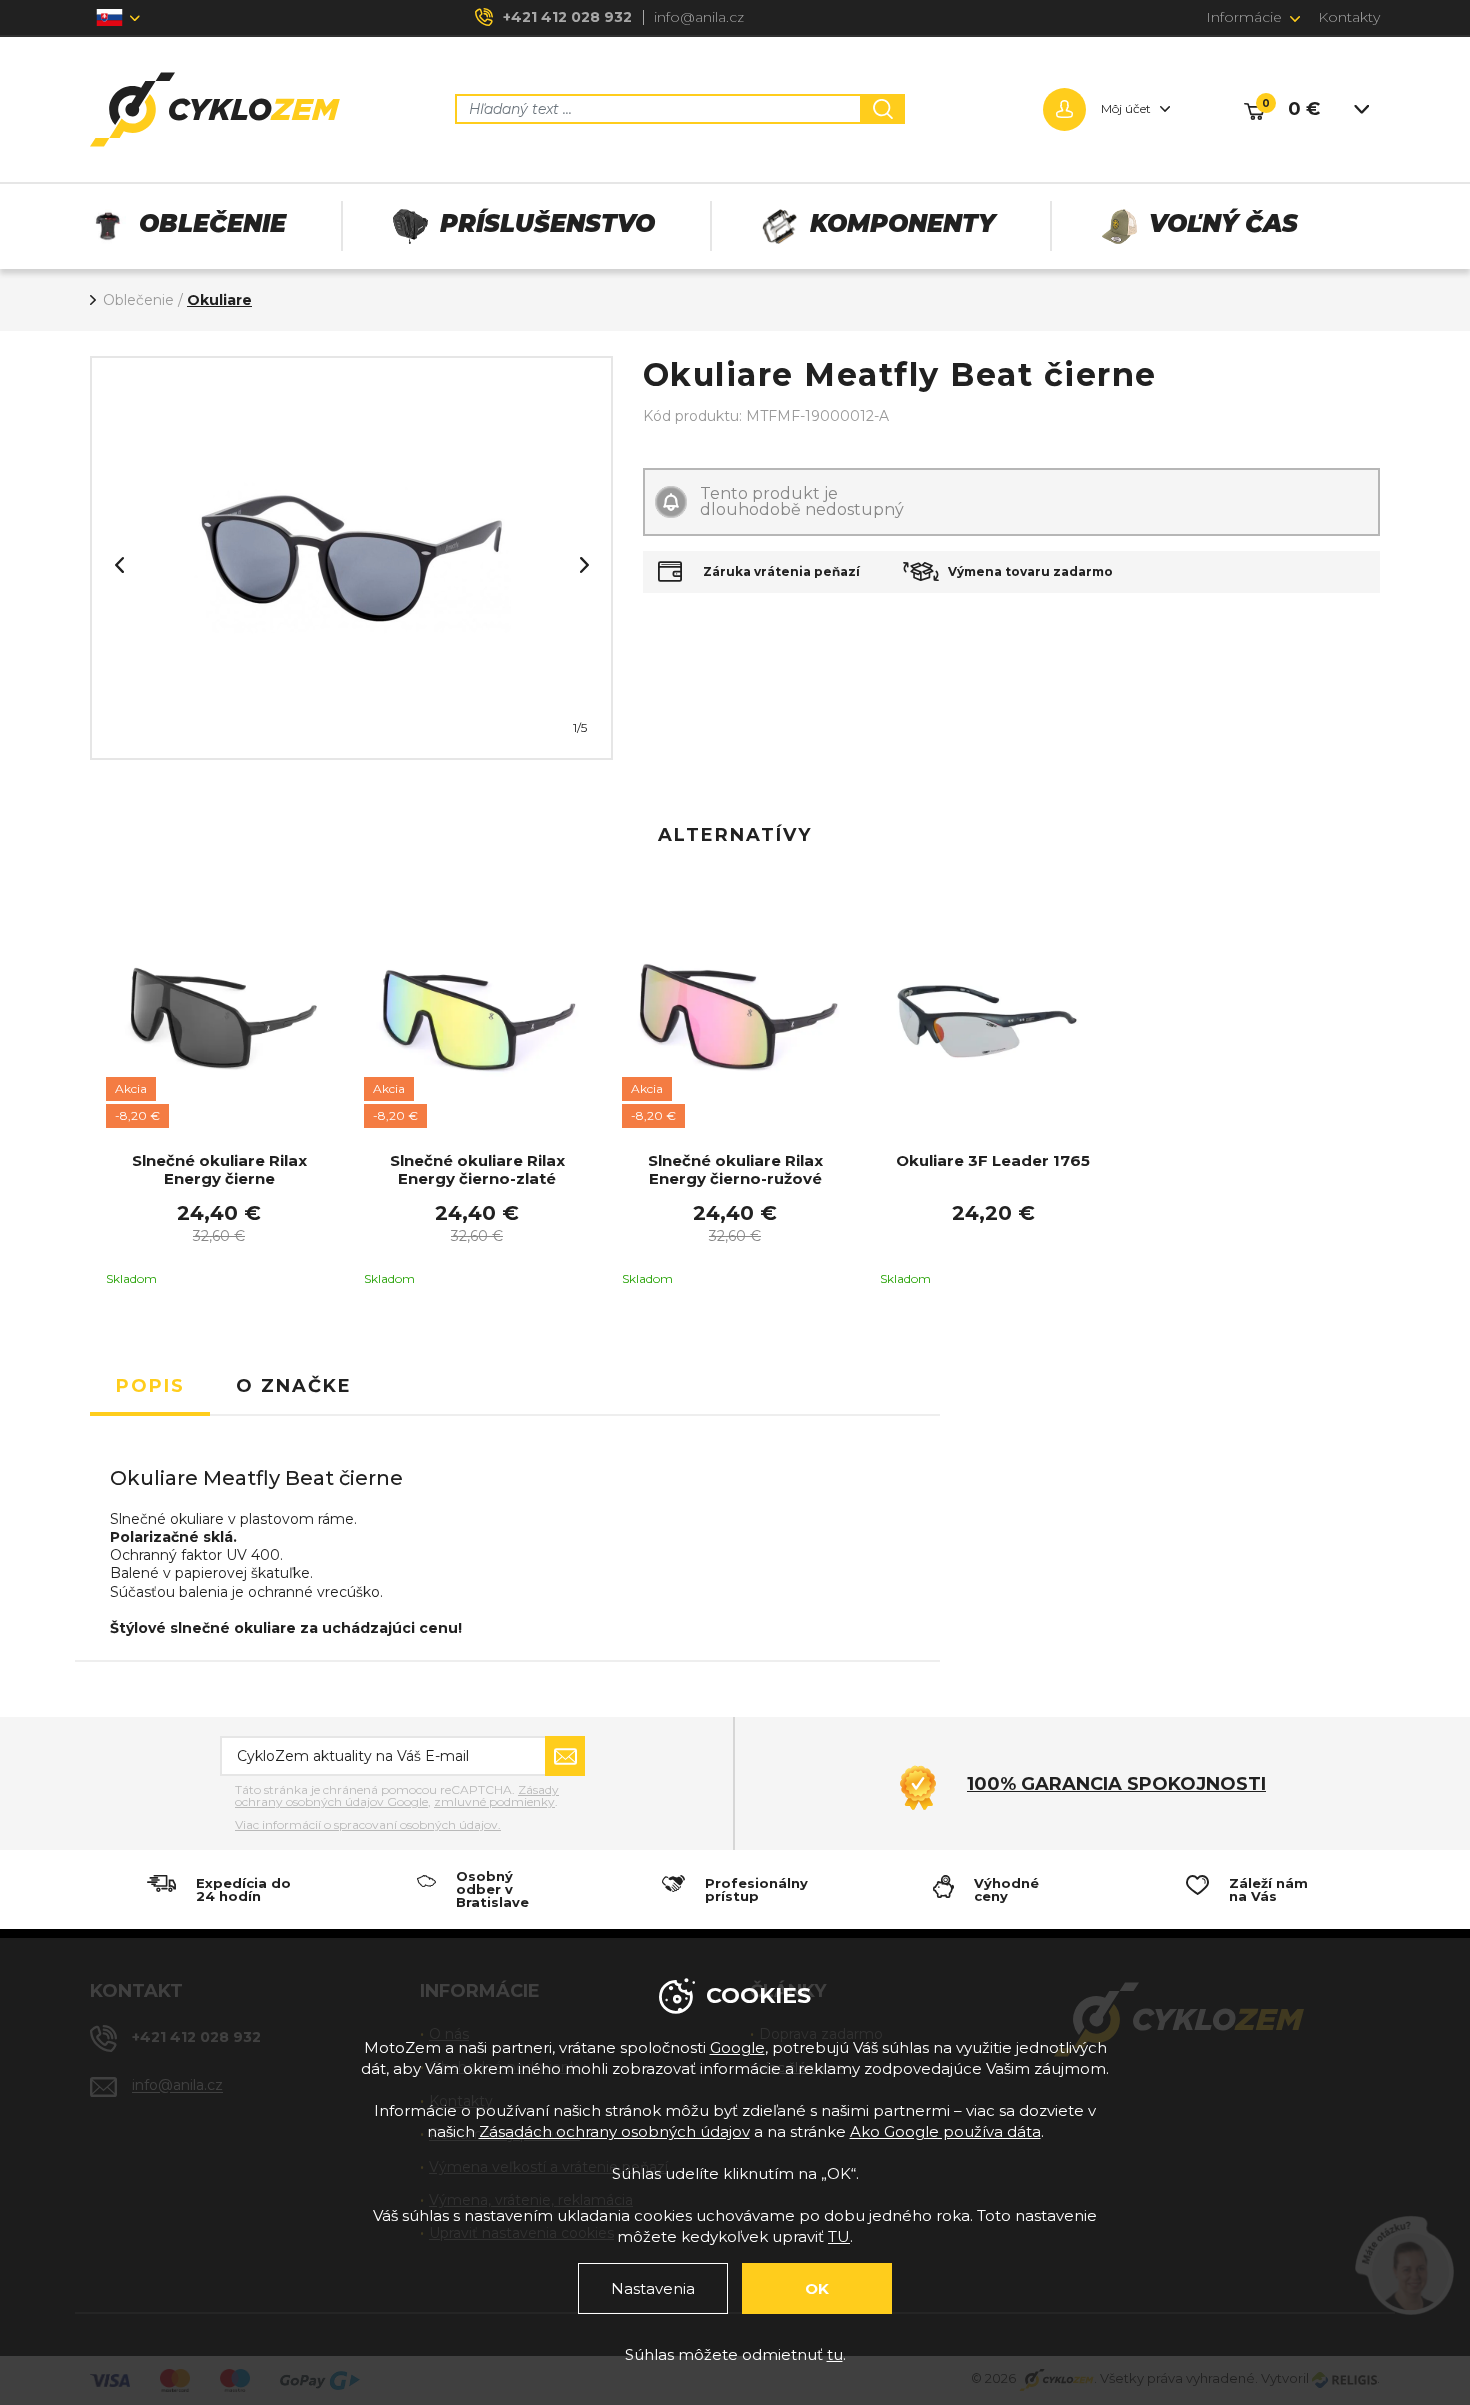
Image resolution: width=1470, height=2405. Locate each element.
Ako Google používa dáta (945, 2131)
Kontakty (1349, 17)
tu (835, 2354)
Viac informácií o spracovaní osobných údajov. (368, 1825)
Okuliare (219, 300)
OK (817, 2288)
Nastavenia (653, 2288)
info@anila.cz (699, 17)
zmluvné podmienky (494, 1801)
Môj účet (1126, 108)
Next (584, 565)
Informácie (1244, 17)
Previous (119, 565)
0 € (1304, 109)
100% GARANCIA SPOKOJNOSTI (1116, 1784)
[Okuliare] (351, 558)
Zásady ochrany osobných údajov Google (397, 1795)
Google (737, 2047)
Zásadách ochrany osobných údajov (614, 2131)
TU (839, 2236)
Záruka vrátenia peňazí (781, 572)
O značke (294, 1386)
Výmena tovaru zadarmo (1030, 572)
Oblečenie (138, 300)
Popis (150, 1386)
